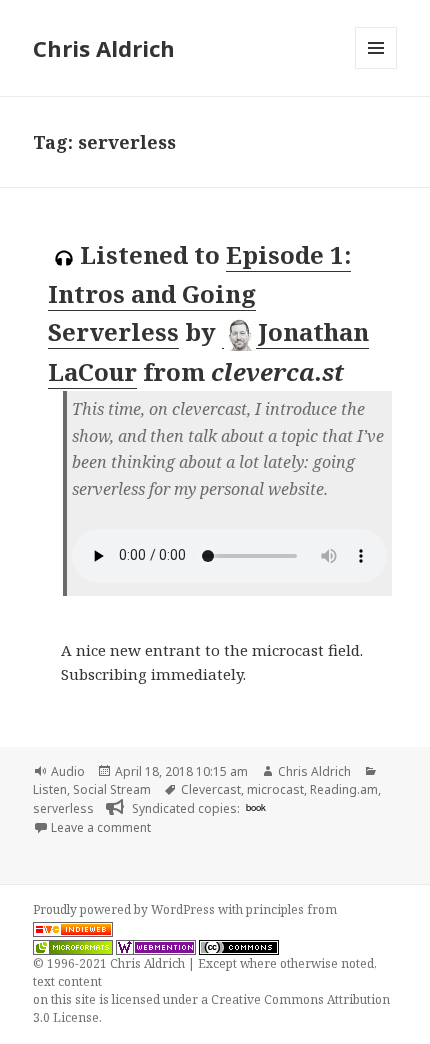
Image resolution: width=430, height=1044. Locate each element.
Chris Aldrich (104, 48)
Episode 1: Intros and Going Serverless (199, 293)
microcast (275, 789)
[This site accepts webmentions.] (156, 946)
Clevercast (211, 789)
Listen (50, 789)
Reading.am (344, 789)
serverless (63, 808)
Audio (68, 771)
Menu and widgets (376, 68)
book (256, 807)
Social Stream (112, 789)
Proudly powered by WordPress (125, 909)
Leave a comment (101, 827)
